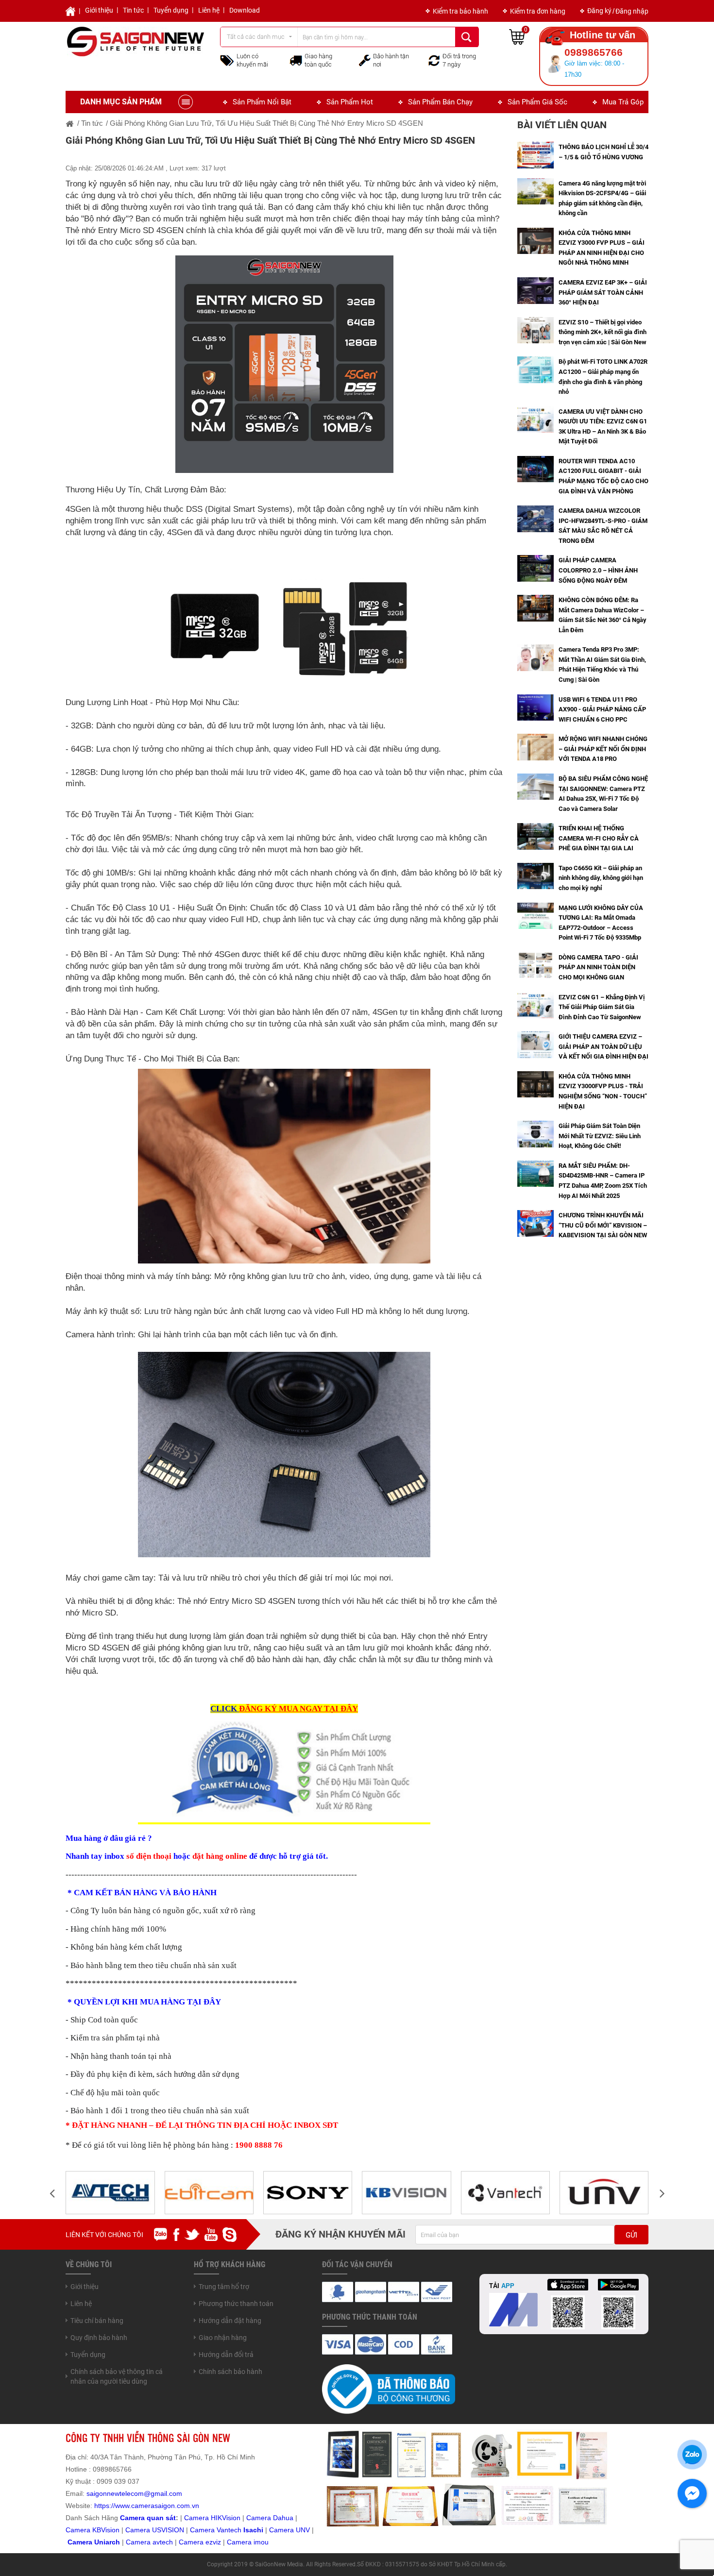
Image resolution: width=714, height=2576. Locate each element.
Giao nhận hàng (223, 2338)
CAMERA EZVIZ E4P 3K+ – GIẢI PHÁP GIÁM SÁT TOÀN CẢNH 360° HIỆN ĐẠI (603, 292)
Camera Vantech (216, 2530)
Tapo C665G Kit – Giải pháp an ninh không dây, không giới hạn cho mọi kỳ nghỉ (601, 878)
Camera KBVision (93, 2530)
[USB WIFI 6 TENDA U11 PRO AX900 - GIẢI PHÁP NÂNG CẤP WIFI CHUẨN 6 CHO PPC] (535, 707)
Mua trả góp (623, 102)
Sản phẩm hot (350, 102)
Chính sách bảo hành (230, 2372)
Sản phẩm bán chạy (440, 102)
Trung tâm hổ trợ (224, 2287)
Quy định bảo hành (99, 2338)
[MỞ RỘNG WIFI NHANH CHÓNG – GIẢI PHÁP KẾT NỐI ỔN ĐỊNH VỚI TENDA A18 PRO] (535, 746)
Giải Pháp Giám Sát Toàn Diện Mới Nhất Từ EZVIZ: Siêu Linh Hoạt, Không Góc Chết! (600, 1136)
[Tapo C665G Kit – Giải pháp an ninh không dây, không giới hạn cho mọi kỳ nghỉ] (535, 876)
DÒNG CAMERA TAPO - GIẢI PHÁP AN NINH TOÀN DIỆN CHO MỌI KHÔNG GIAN (598, 967)
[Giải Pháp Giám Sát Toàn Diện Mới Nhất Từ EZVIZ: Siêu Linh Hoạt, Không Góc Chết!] (535, 1133)
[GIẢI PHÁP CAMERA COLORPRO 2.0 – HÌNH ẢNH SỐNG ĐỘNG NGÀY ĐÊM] (535, 568)
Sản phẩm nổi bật (262, 102)
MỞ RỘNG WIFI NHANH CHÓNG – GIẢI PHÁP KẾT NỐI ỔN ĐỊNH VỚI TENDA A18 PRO (603, 749)
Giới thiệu (99, 10)
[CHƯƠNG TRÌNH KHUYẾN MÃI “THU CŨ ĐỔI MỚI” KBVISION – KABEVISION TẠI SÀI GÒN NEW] (535, 1223)
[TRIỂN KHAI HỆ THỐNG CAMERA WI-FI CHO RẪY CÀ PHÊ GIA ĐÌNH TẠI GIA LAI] (535, 836)
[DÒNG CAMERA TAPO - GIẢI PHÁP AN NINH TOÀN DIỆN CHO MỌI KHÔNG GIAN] (535, 965)
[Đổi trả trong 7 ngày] (434, 60)
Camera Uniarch (94, 2542)
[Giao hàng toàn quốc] (296, 60)
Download (245, 10)
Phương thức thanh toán (236, 2304)
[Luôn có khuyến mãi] (227, 60)
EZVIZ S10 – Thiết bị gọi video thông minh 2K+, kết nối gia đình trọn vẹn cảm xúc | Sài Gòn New (603, 332)
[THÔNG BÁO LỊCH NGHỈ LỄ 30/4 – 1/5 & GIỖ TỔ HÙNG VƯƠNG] (535, 154)
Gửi (631, 2235)
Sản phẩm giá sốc (537, 102)
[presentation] (52, 2193)
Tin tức (133, 10)
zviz (215, 2542)
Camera (139, 2542)
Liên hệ (209, 10)
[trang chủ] (70, 123)
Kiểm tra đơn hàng (538, 11)
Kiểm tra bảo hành (460, 11)
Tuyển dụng (171, 10)
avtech (163, 2542)
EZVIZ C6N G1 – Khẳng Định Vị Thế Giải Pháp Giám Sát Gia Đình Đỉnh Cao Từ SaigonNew (602, 1007)
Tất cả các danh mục (256, 37)
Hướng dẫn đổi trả (226, 2355)
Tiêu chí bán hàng (97, 2321)
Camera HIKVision (212, 2518)
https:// (105, 2506)
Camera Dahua (270, 2518)
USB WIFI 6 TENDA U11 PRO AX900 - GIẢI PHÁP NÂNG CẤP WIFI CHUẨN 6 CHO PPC (602, 709)
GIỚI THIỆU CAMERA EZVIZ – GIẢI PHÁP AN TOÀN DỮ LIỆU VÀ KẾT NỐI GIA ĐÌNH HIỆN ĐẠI (603, 1046)
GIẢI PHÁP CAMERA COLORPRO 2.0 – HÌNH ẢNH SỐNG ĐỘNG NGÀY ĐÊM (598, 570)
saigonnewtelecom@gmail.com (133, 2493)
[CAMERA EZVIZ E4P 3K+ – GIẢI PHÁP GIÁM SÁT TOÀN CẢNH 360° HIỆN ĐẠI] (535, 290)
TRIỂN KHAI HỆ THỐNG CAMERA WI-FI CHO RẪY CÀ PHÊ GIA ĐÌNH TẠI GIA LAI (599, 838)
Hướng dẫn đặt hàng (230, 2321)
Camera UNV (289, 2530)
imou (261, 2542)
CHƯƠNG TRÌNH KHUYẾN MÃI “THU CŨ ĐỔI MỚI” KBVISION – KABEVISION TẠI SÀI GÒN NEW (603, 1225)
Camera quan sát (148, 2518)
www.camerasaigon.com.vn (157, 2506)
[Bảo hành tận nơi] (365, 60)
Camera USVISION (155, 2530)
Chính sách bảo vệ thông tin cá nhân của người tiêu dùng (117, 2376)
